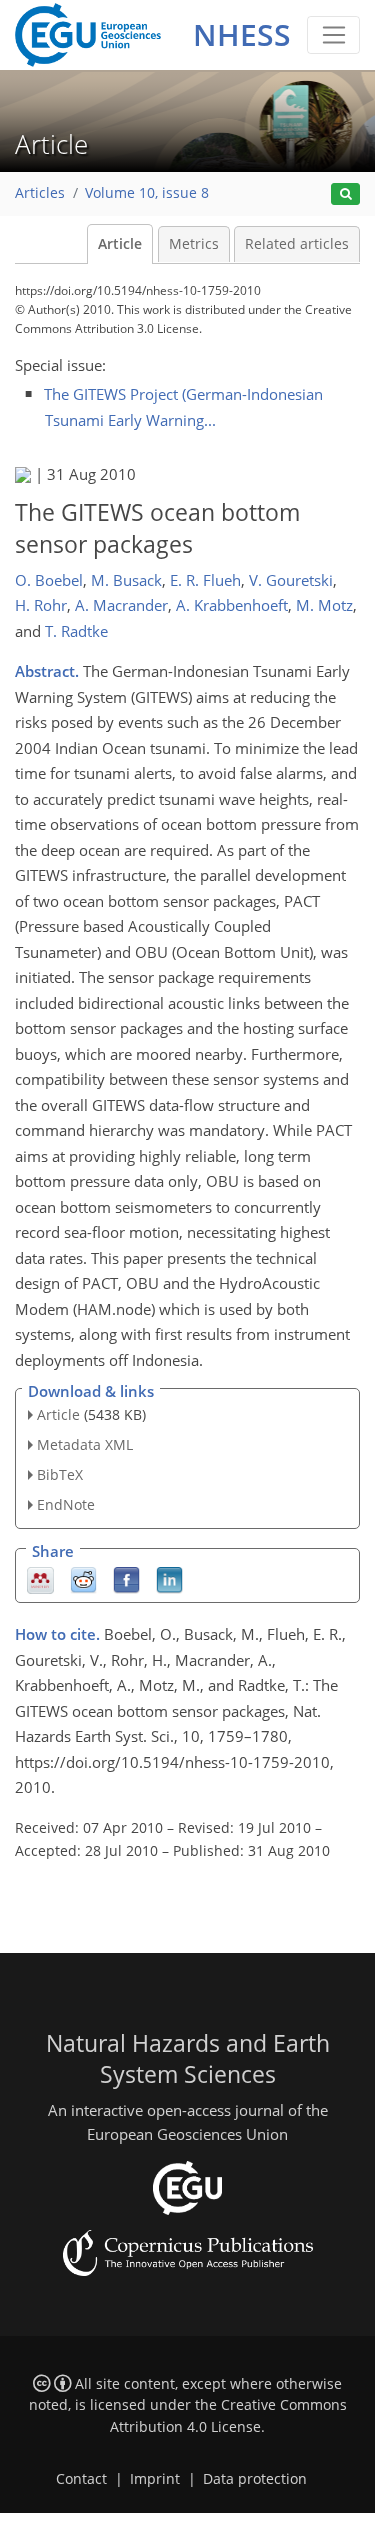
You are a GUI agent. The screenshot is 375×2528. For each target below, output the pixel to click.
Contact (81, 2479)
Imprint (155, 2479)
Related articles (297, 244)
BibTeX (60, 1474)
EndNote (66, 1504)
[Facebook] (126, 1578)
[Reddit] (83, 1578)
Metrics (194, 244)
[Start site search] (345, 194)
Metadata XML (85, 1444)
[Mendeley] (40, 1578)
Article (120, 244)
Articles (40, 193)
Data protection (255, 2479)
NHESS (242, 34)
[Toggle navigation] (333, 35)
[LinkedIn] (169, 1578)
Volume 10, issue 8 (147, 193)
